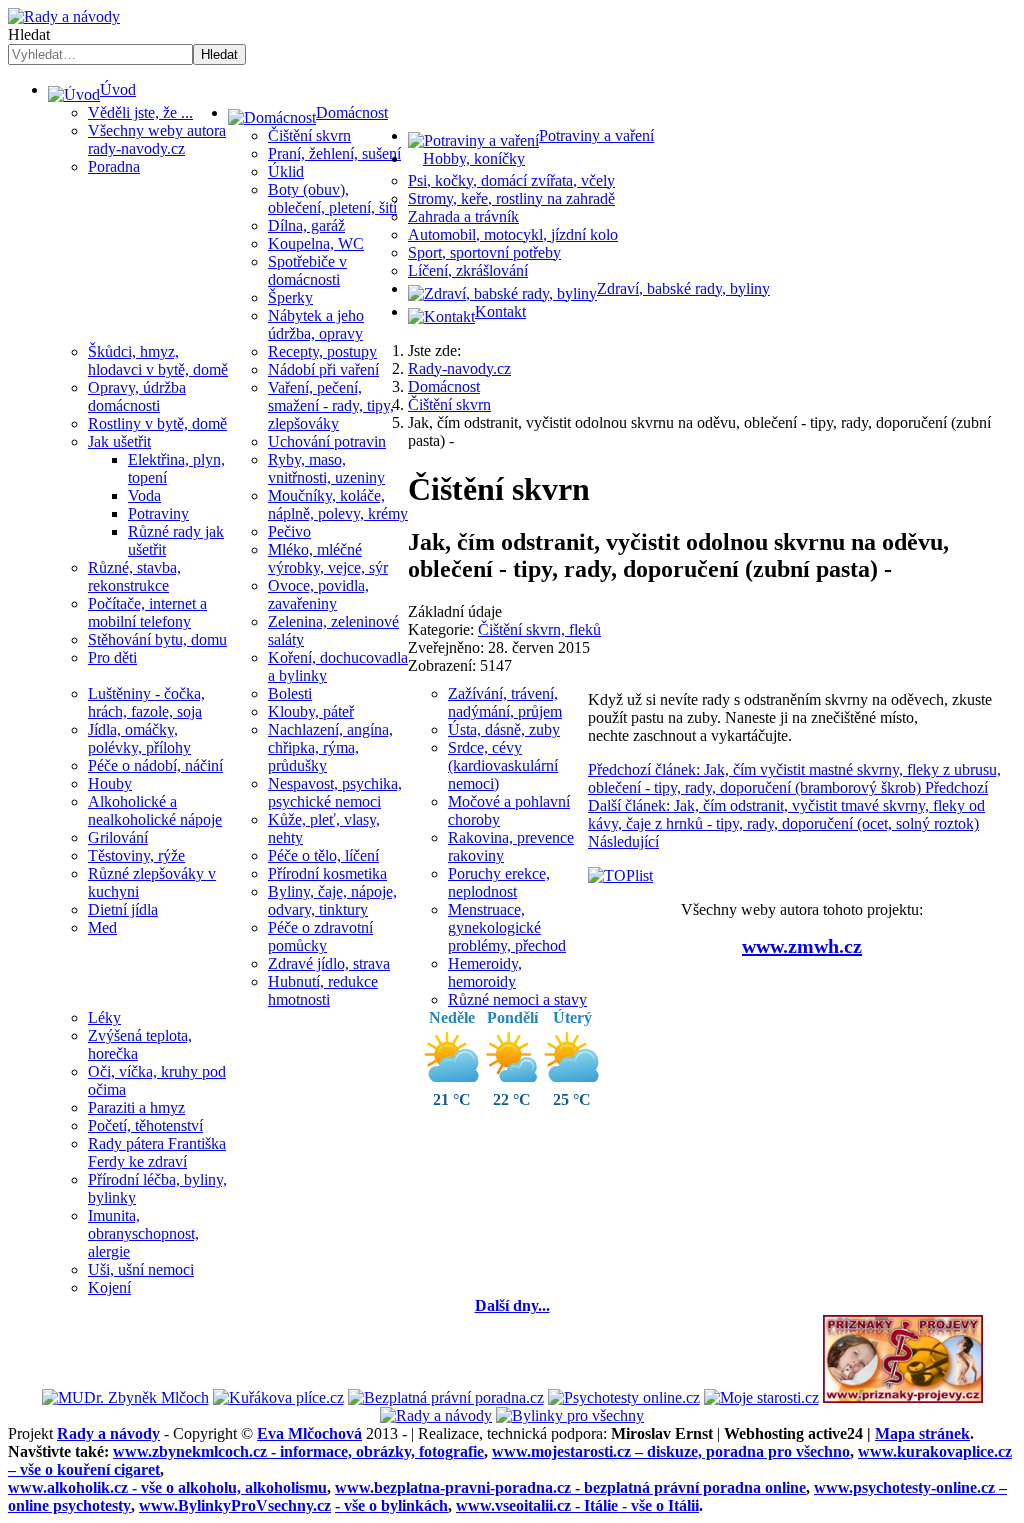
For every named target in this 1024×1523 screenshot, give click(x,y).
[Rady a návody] (436, 1415)
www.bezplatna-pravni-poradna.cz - (570, 1487)
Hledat (29, 34)
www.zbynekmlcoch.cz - (298, 1451)
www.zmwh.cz (802, 946)
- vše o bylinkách (391, 1505)
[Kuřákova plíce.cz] (278, 1397)
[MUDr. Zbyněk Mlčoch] (125, 1397)
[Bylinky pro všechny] (570, 1415)
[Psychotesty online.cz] (624, 1397)
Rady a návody (108, 1433)
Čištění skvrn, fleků (539, 629)
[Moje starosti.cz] (761, 1397)
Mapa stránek (922, 1433)
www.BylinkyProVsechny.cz (235, 1505)
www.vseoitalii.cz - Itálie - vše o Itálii (577, 1505)
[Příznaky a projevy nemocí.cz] (903, 1397)
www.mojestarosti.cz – (671, 1451)
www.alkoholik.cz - (167, 1487)
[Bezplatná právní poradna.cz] (446, 1397)
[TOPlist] (620, 875)
